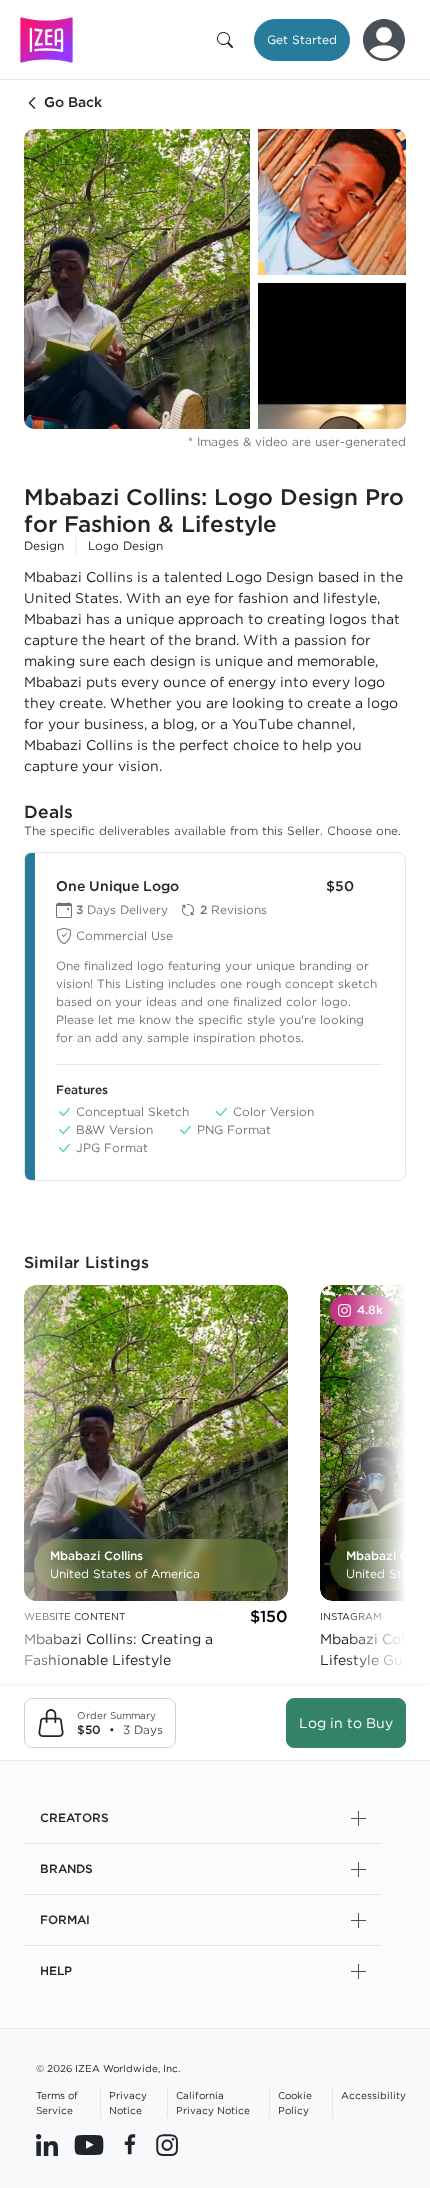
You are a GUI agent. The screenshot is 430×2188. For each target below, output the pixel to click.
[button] (229, 40)
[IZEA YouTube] (89, 2145)
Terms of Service (57, 2102)
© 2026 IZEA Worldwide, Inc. (108, 2068)
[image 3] (332, 356)
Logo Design (125, 545)
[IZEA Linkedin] (47, 2145)
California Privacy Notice (213, 2102)
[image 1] (137, 279)
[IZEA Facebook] (130, 2145)
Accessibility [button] (373, 2095)
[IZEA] (46, 39)
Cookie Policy (295, 2102)
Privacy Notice (128, 2102)
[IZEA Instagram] (167, 2145)
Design (44, 545)
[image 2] (332, 202)
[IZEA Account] (384, 40)
